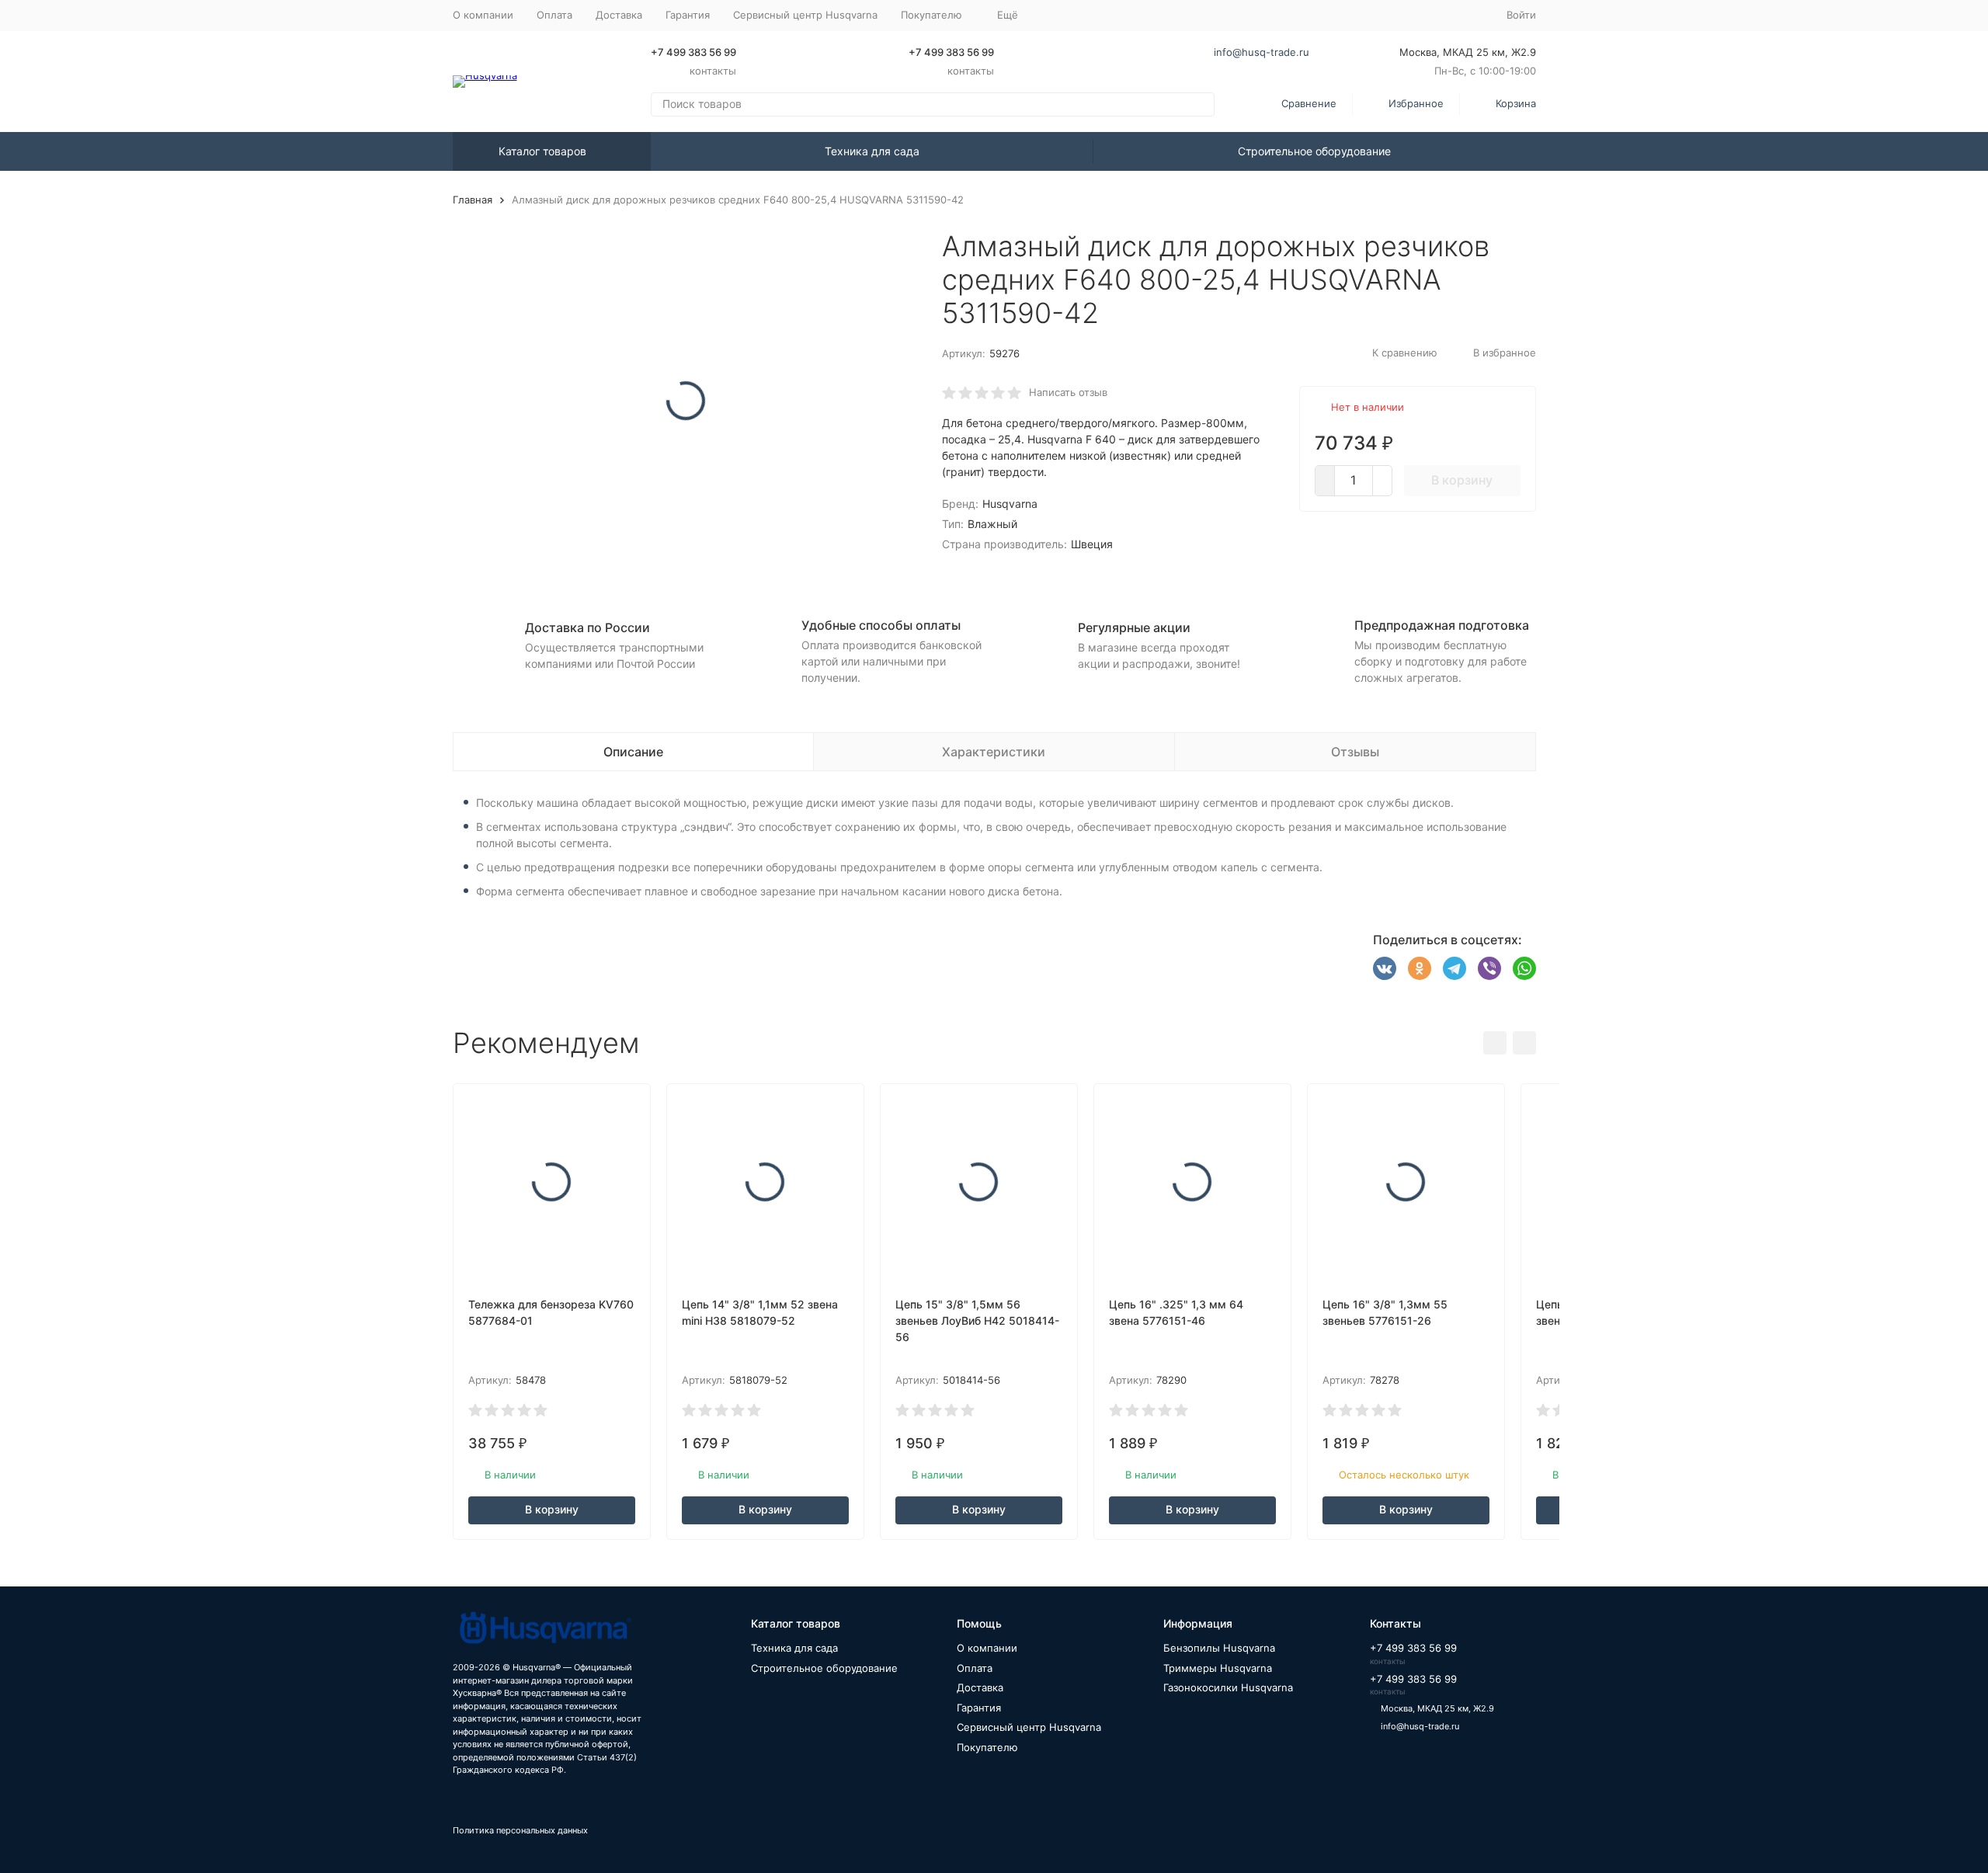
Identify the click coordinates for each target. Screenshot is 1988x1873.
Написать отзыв (1068, 392)
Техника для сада (872, 151)
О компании (483, 15)
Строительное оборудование (1314, 151)
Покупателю (987, 1747)
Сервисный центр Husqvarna (805, 15)
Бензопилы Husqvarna (1219, 1648)
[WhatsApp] (1524, 968)
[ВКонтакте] (1385, 968)
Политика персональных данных (520, 1830)
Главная (473, 200)
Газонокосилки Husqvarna (1228, 1687)
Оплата (554, 15)
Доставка (619, 15)
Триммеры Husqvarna (1218, 1668)
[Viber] (1489, 968)
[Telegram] (1455, 968)
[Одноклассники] (1420, 968)
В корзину (1462, 480)
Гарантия (688, 15)
